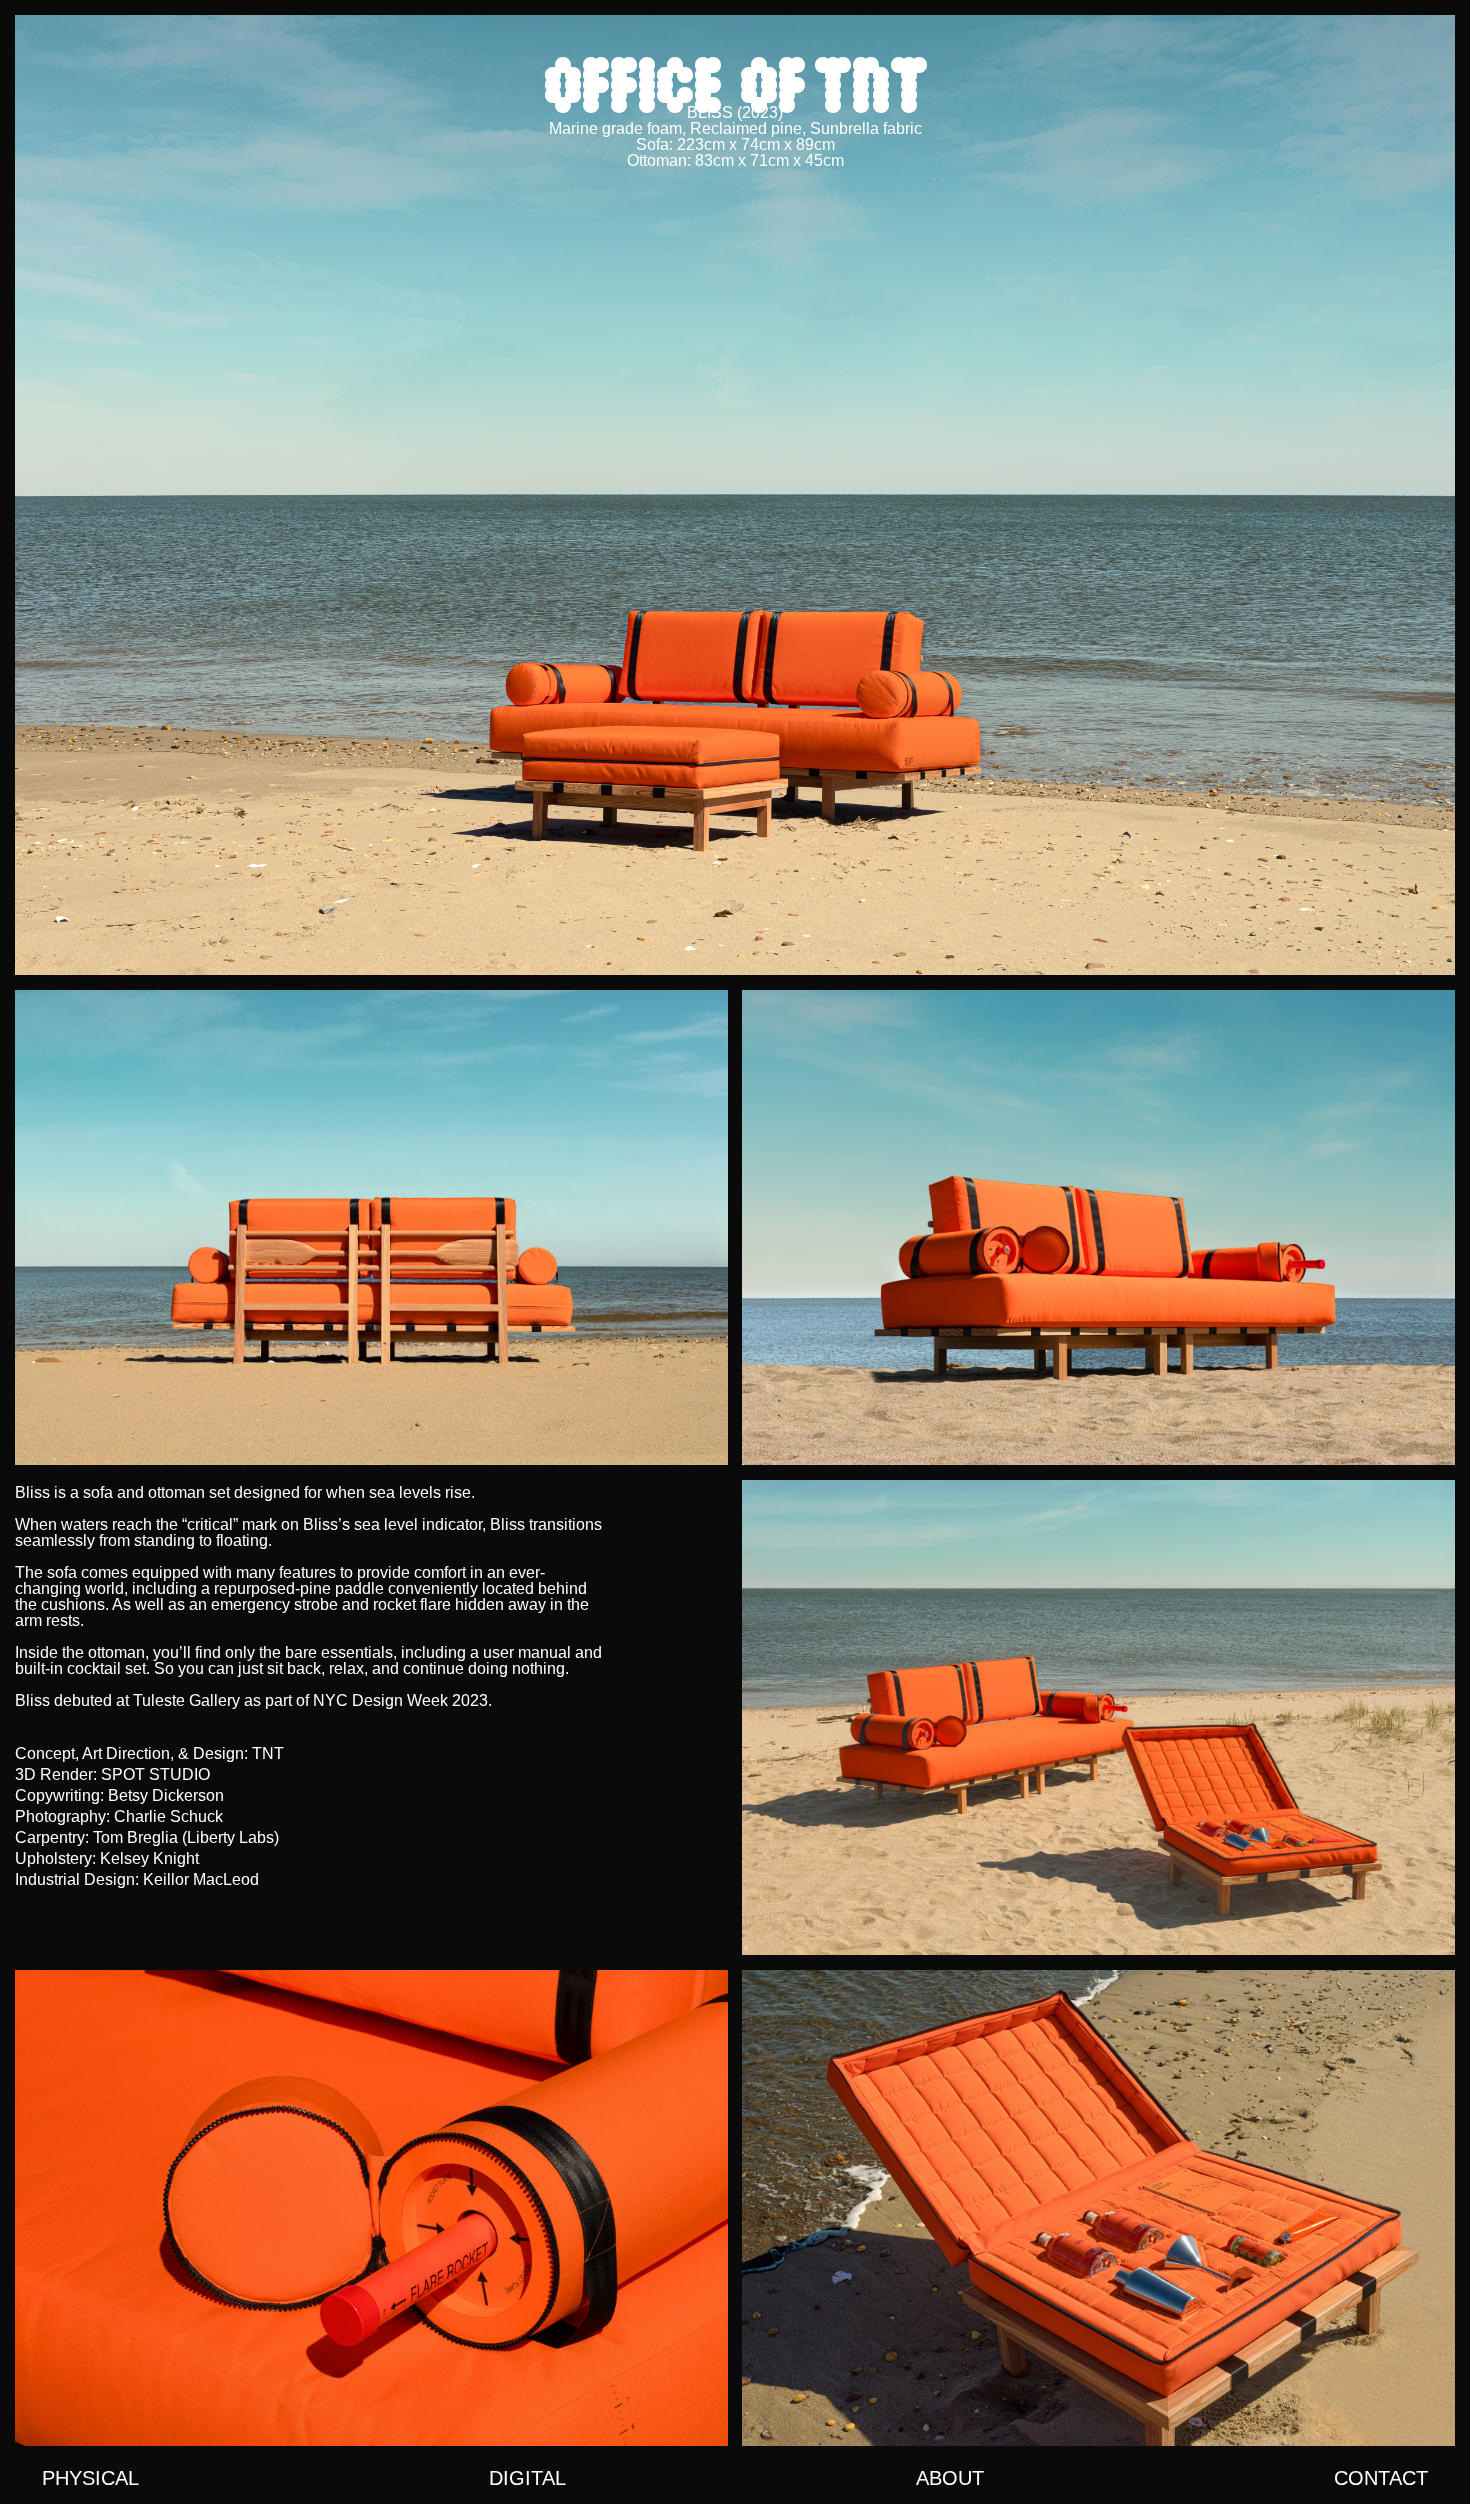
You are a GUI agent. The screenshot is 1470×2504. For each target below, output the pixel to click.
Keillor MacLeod (201, 1879)
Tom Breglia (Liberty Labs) (186, 1837)
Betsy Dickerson (166, 1795)
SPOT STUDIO (155, 1774)
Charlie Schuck (168, 1816)
